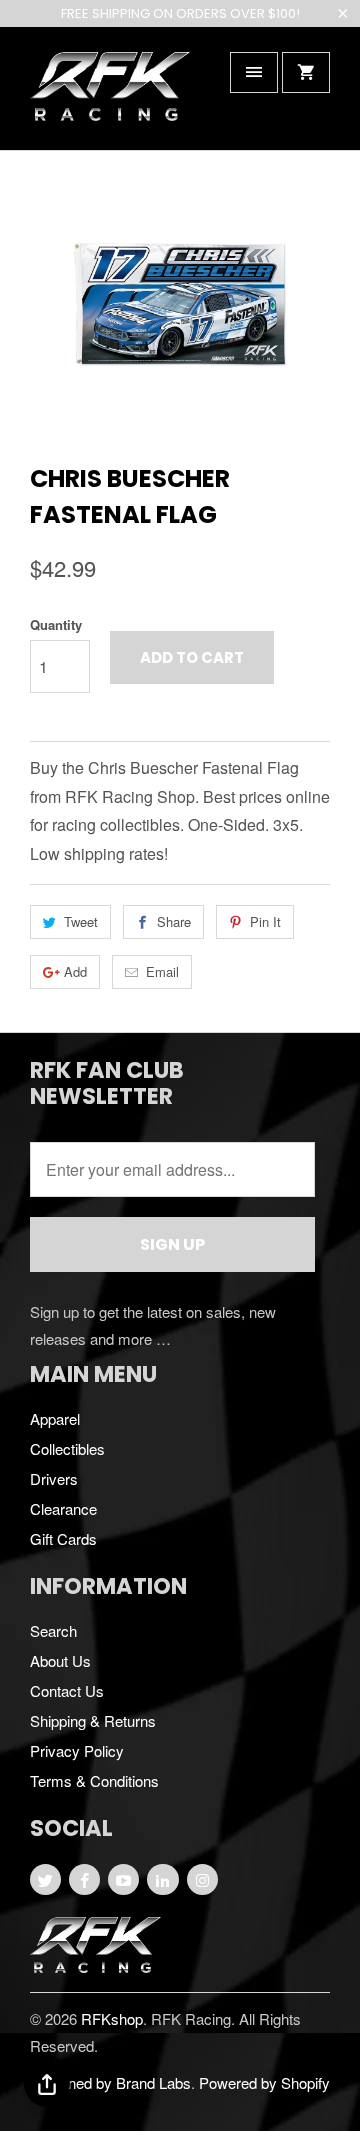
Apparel (55, 1418)
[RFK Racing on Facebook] (84, 1879)
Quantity (56, 624)
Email (162, 971)
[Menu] (254, 72)
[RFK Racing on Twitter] (45, 1879)
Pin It (265, 921)
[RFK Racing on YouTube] (123, 1879)
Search (53, 1630)
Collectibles (67, 1448)
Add (75, 971)
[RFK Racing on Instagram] (202, 1879)
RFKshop (112, 2018)
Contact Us (67, 1690)
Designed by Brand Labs (110, 2082)
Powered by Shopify (264, 2082)
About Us (60, 1660)
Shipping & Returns (93, 1720)
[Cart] (306, 72)
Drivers (54, 1478)
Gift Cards (63, 1538)
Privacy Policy (77, 1750)
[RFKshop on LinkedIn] (162, 1879)
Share (174, 921)
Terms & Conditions (94, 1780)
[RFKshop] (110, 95)
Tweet (81, 921)
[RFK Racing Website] (95, 1966)
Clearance (63, 1508)
